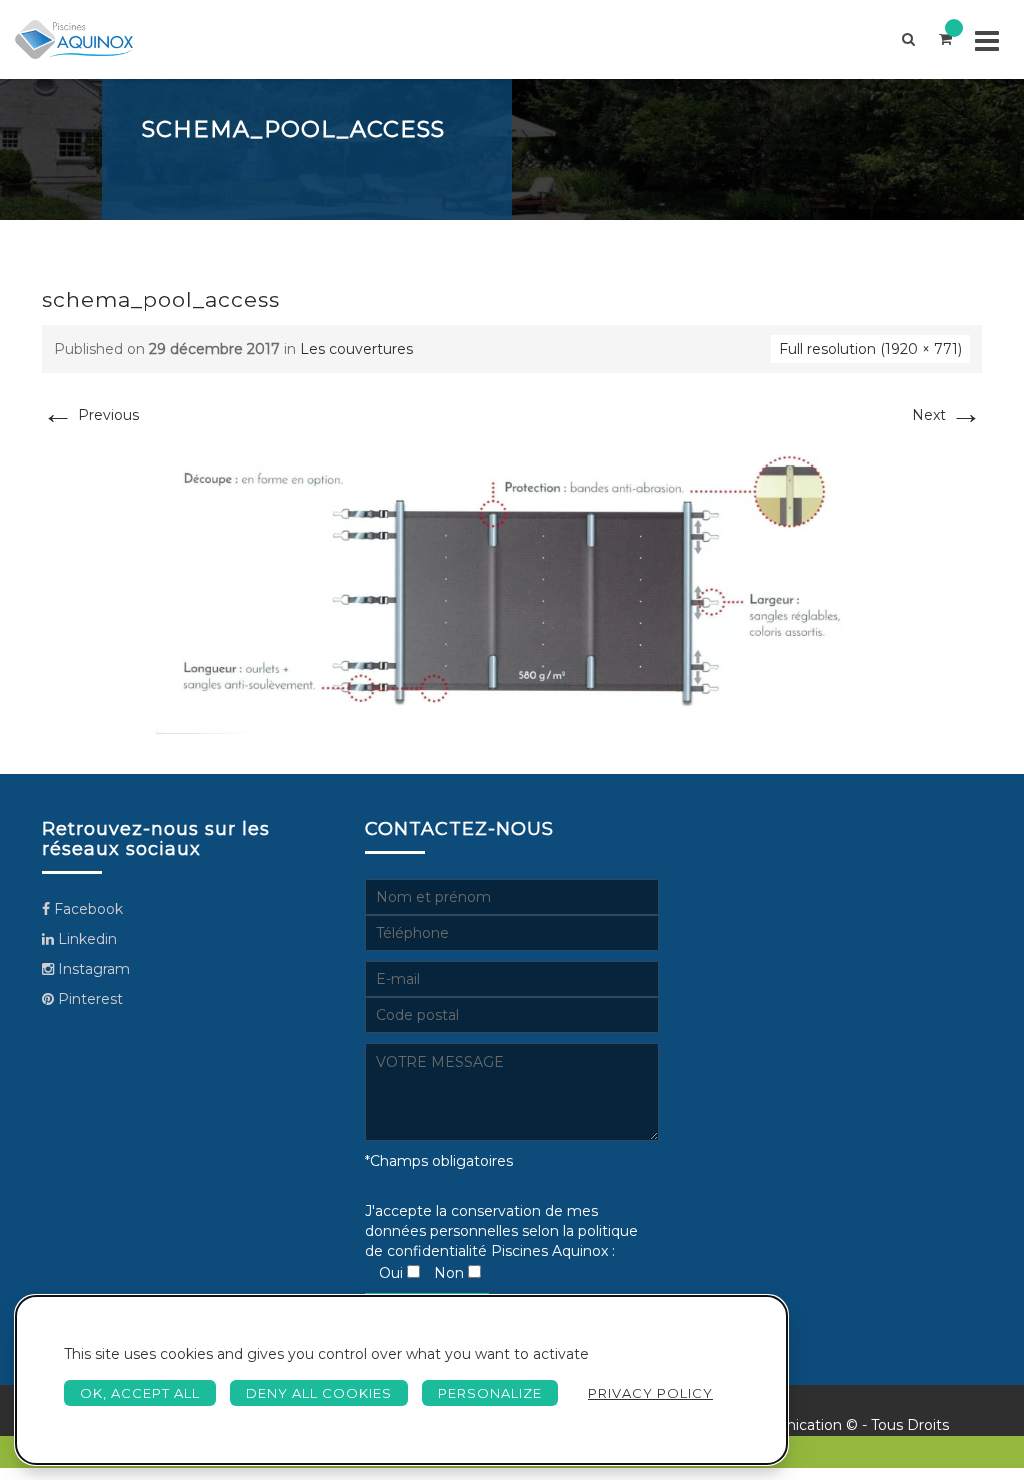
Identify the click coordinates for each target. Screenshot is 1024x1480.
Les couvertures (356, 349)
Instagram (92, 969)
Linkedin (85, 939)
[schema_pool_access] (512, 587)
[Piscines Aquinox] (74, 39)
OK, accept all (140, 1393)
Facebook (86, 909)
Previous (90, 415)
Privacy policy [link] (650, 1393)
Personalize (490, 1393)
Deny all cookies (319, 1393)
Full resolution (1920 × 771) (870, 349)
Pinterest (88, 999)
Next (947, 415)
